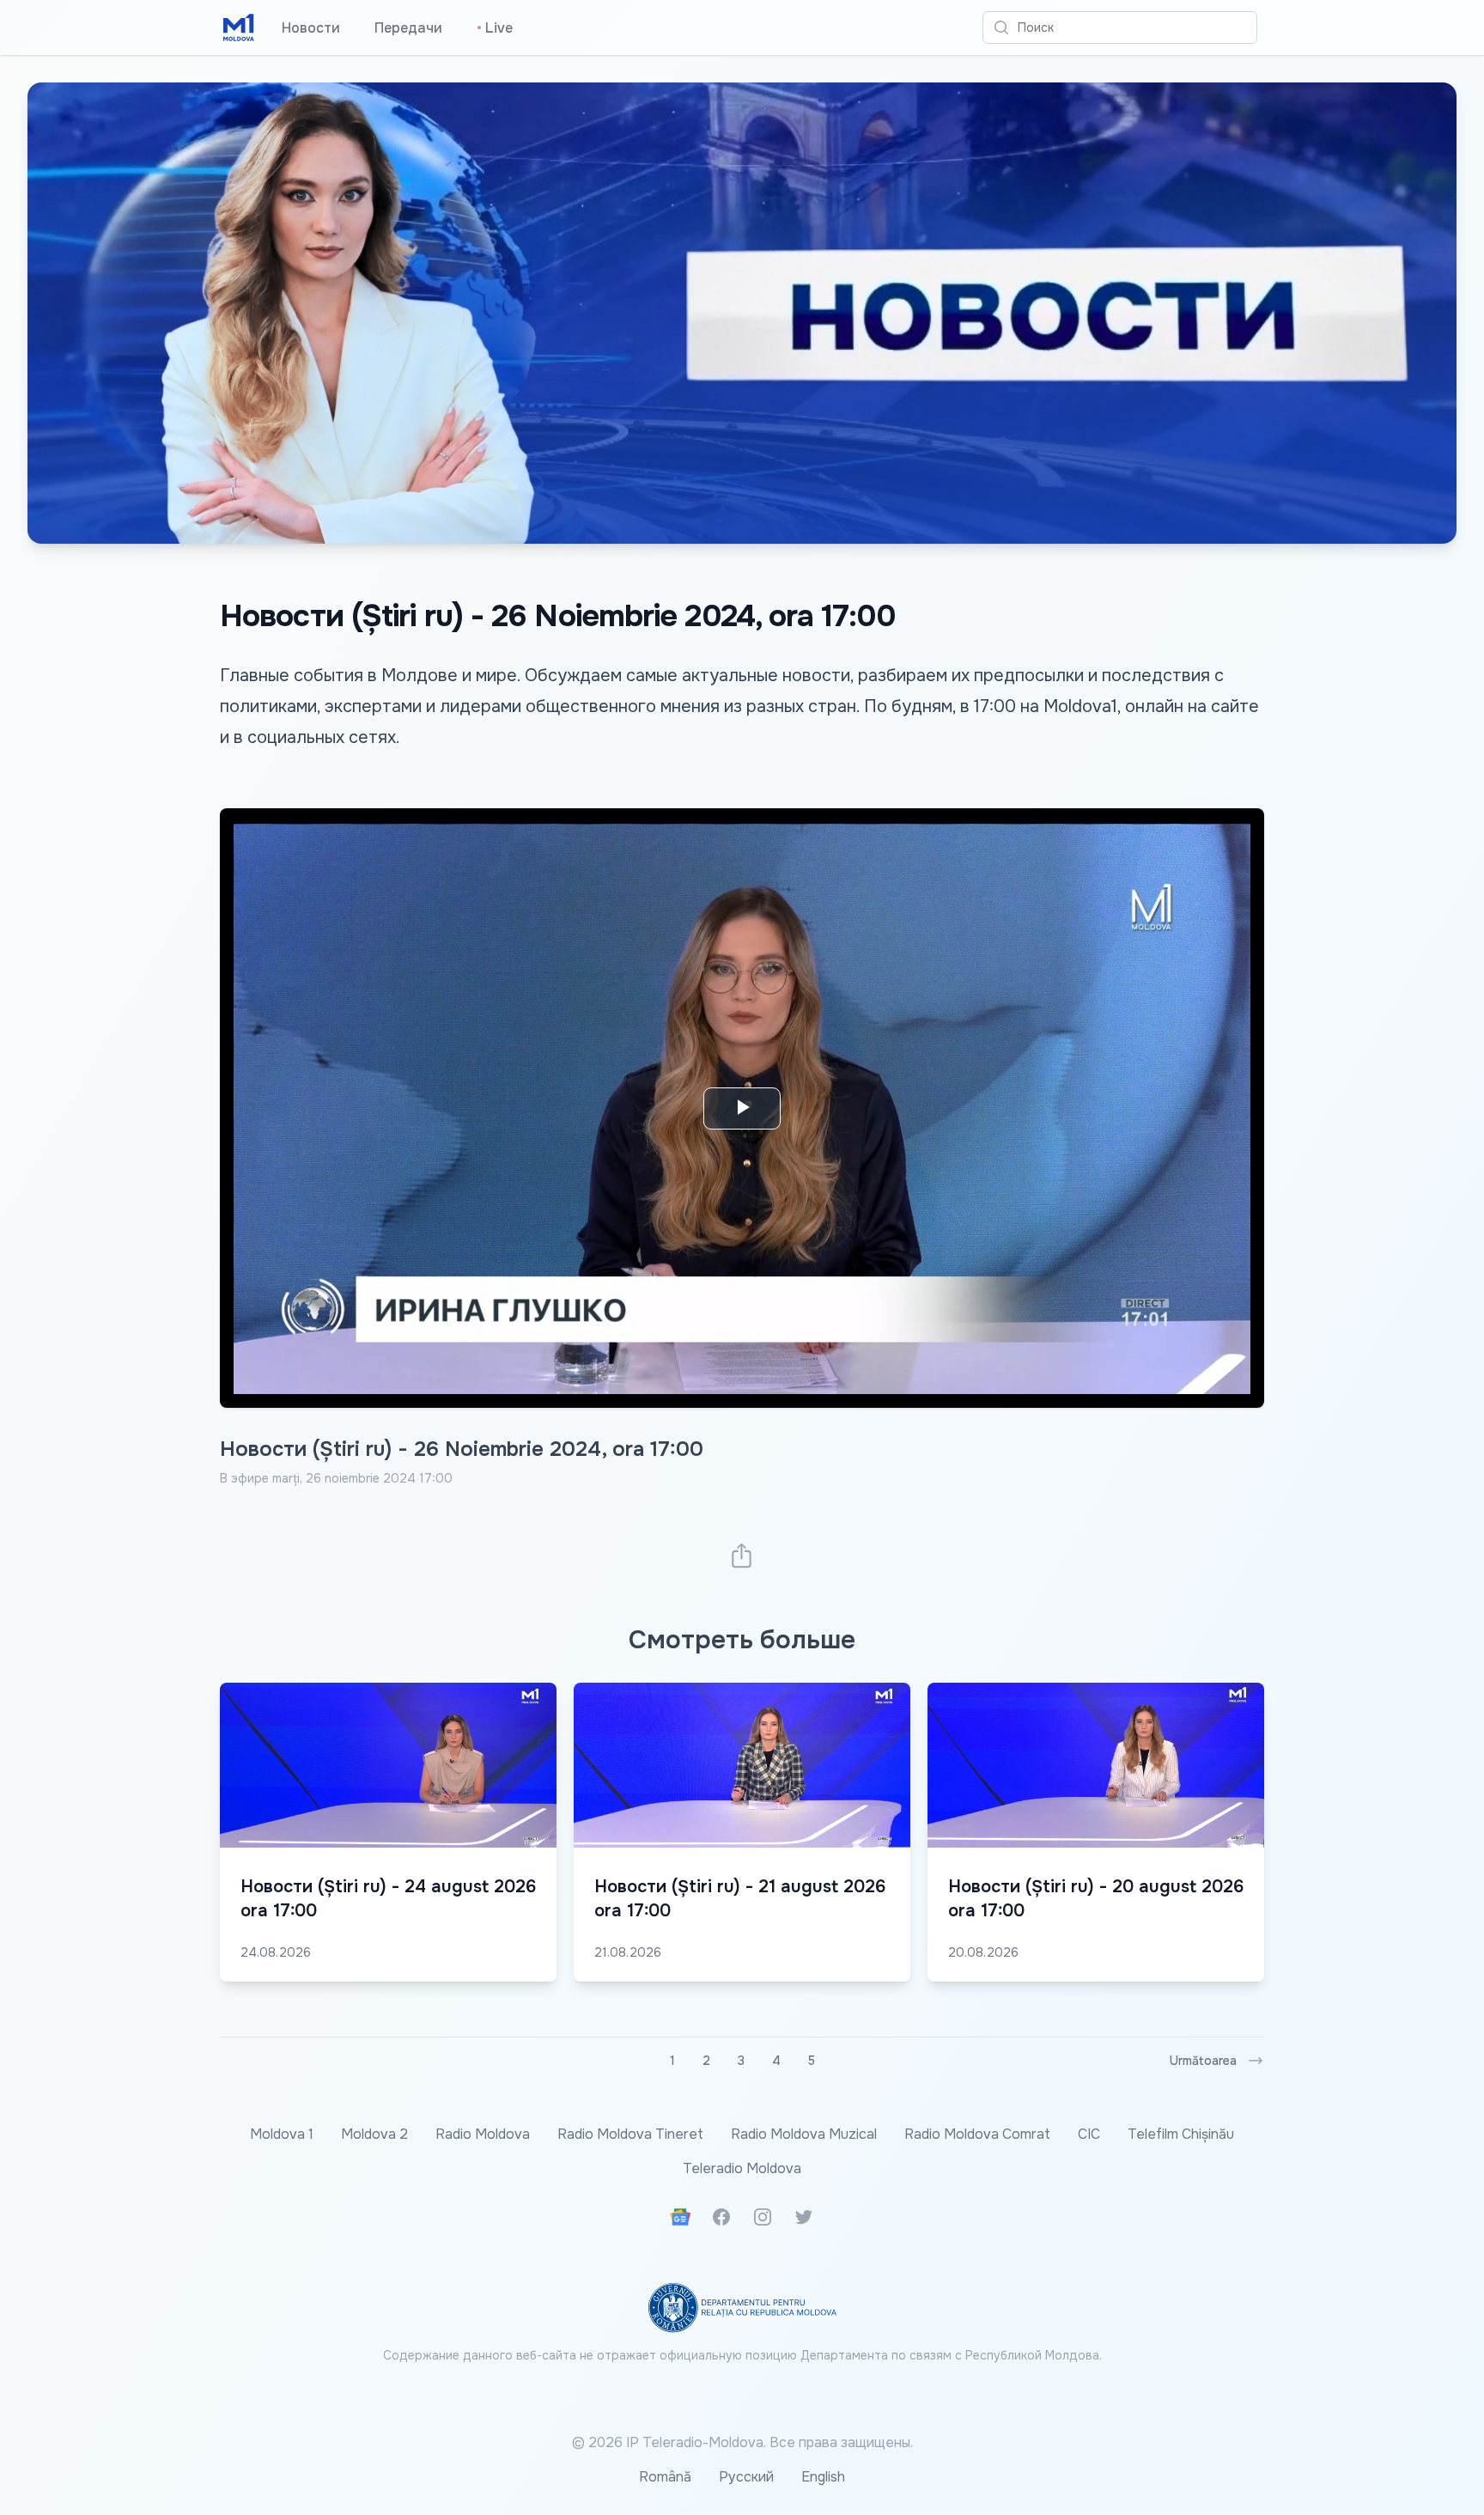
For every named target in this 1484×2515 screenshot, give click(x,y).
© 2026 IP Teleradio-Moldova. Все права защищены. (742, 2442)
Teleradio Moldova (742, 2168)
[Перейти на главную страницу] (239, 27)
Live (495, 28)
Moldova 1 (282, 2134)
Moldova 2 (374, 2134)
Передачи (408, 28)
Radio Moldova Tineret (630, 2134)
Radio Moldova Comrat (977, 2134)
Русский (746, 2477)
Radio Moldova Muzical (804, 2134)
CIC (1089, 2134)
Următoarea (1203, 2061)
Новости (311, 28)
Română (665, 2477)
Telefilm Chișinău (1181, 2134)
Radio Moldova (483, 2134)
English (823, 2477)
